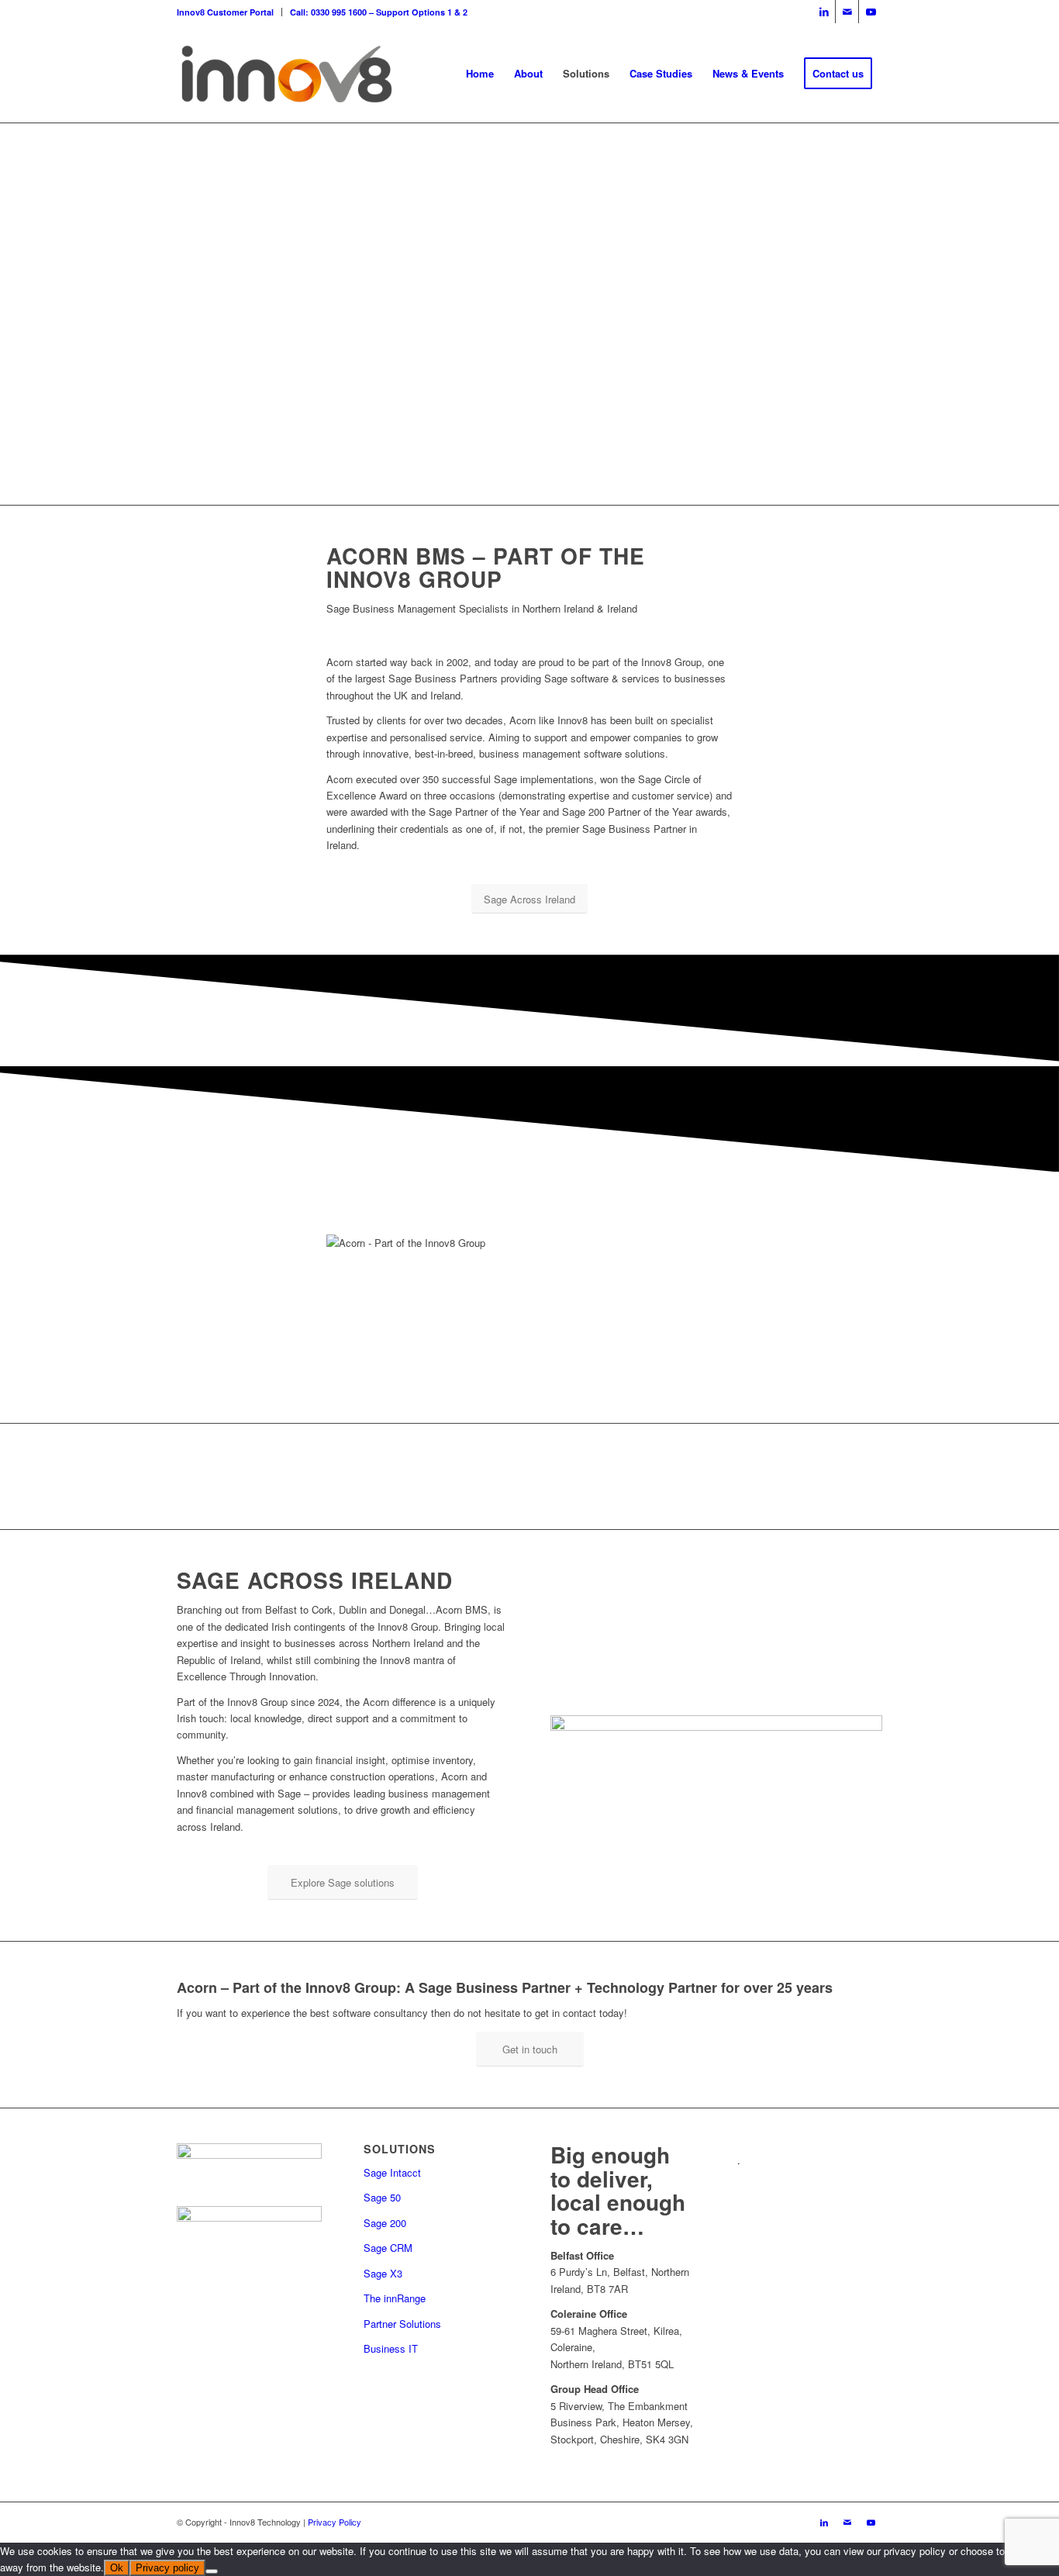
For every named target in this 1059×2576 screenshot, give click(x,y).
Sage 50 (382, 2197)
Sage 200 (385, 2223)
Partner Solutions (402, 2324)
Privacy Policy (335, 2522)
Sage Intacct (392, 2172)
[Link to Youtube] (871, 12)
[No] (212, 2571)
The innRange (395, 2298)
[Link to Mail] (847, 12)
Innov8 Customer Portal (225, 12)
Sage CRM (388, 2248)
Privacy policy (167, 2568)
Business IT (391, 2348)
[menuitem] (229, 12)
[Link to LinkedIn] (824, 12)
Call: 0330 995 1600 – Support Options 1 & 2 (379, 12)
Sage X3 (383, 2273)
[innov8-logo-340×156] (286, 74)
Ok (117, 2568)
